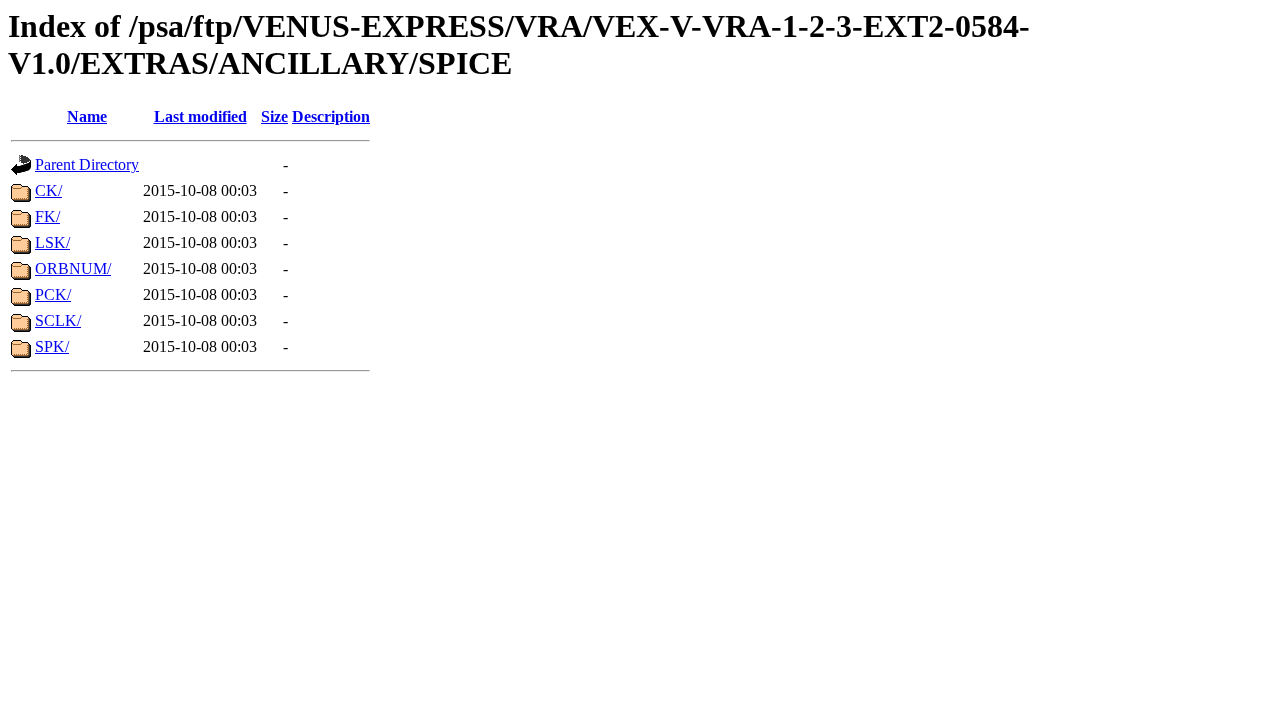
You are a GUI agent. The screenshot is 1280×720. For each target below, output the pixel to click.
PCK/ (53, 294)
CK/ (48, 190)
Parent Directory (87, 164)
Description (331, 116)
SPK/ (52, 346)
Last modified (200, 116)
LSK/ (52, 242)
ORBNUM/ (73, 268)
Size (274, 116)
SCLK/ (58, 320)
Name (87, 116)
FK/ (47, 216)
